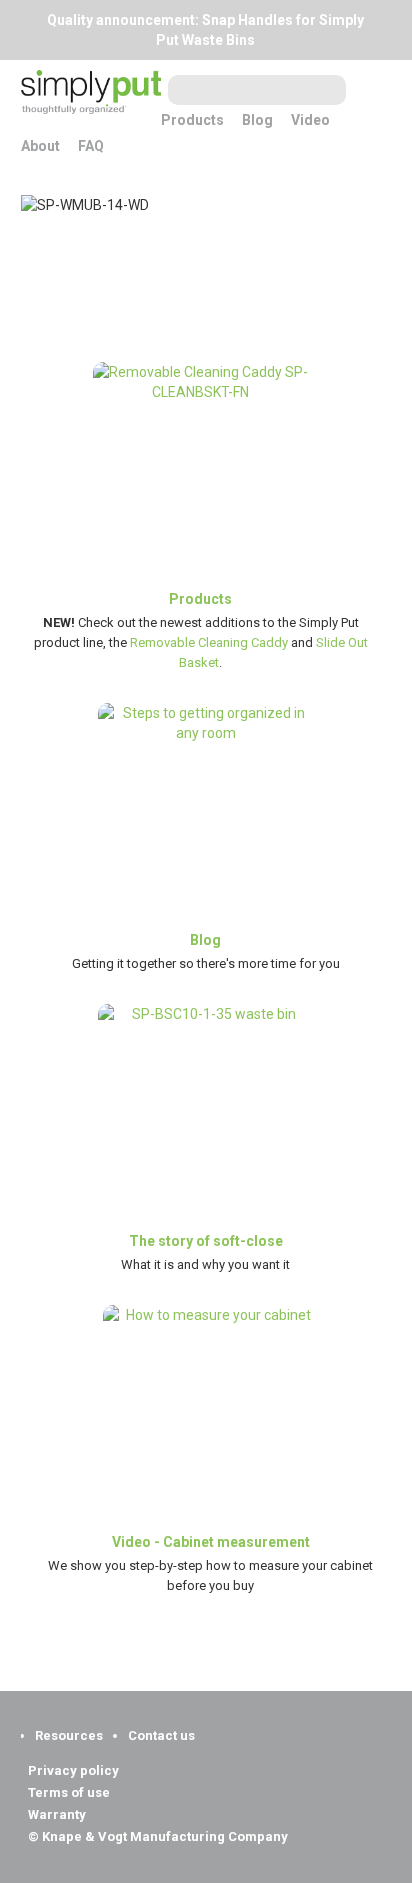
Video (310, 120)
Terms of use (69, 1793)
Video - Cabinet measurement (211, 1542)
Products (192, 120)
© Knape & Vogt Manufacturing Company (158, 1837)
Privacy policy (73, 1771)
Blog (257, 120)
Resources (69, 1735)
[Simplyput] (91, 98)
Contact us (161, 1735)
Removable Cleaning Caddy (209, 642)
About (40, 146)
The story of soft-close (206, 1241)
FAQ (91, 146)
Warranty (57, 1815)
